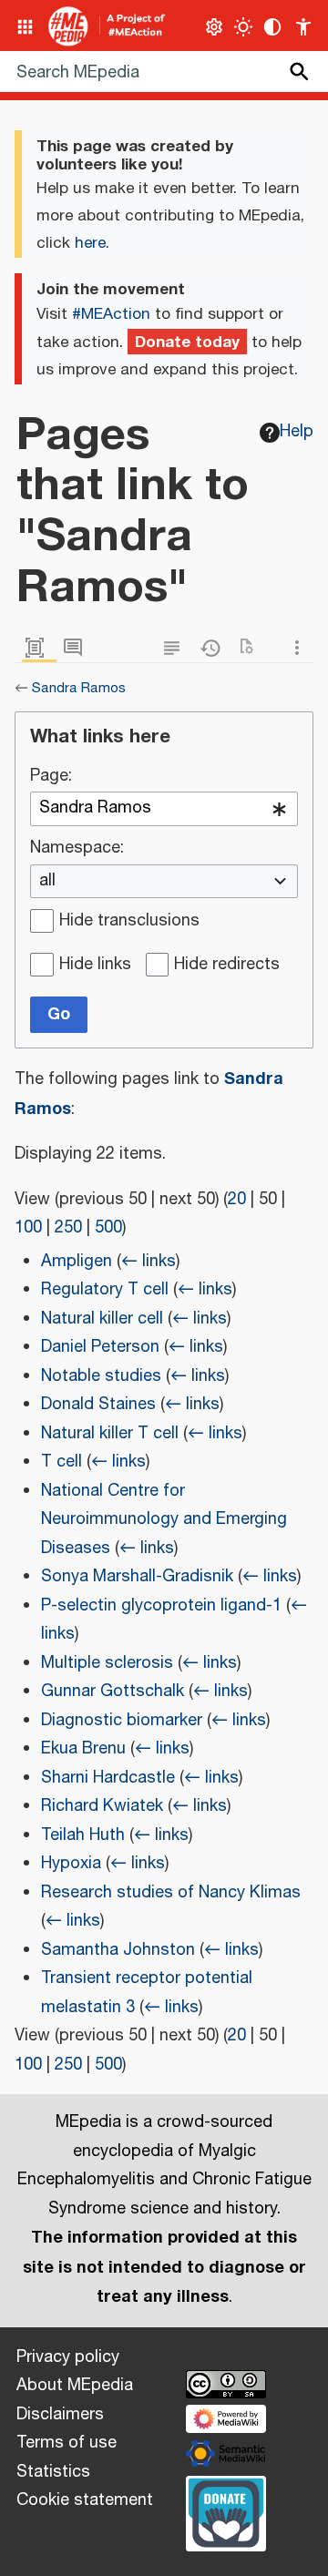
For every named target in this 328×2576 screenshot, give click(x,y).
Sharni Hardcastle (108, 1778)
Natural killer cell (102, 1319)
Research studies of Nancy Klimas (171, 1893)
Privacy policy (68, 2357)
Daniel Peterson (100, 1347)
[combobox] (164, 809)
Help (297, 432)
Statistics (53, 2472)
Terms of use (67, 2443)
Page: (51, 777)
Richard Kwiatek (102, 1806)
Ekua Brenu (83, 1749)
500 (108, 1228)
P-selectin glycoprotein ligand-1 (161, 1606)
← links (149, 1262)
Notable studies (101, 1376)
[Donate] (226, 2511)
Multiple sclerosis (107, 1663)
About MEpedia (75, 2386)
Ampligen (77, 1262)
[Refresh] (252, 648)
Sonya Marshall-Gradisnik (137, 1577)
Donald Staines (98, 1405)
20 (237, 1200)
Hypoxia (71, 1864)
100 (28, 1228)
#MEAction (111, 314)
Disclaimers (60, 2415)
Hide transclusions (129, 922)
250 (68, 1228)
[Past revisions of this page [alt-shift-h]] (214, 648)
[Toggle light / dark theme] (244, 27)
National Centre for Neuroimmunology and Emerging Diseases (164, 1520)
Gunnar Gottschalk (113, 1692)
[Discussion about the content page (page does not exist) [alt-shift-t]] (77, 648)
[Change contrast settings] (273, 27)
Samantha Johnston (118, 1950)
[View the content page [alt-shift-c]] (39, 648)
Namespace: (77, 849)
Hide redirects (227, 966)
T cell (61, 1462)
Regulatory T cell (105, 1290)
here (90, 243)
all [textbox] (47, 882)
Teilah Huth (83, 1835)
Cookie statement (85, 2500)
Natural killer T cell (110, 1434)
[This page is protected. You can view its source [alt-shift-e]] (176, 648)
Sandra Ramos (79, 688)
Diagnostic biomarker (122, 1721)
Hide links (95, 966)
